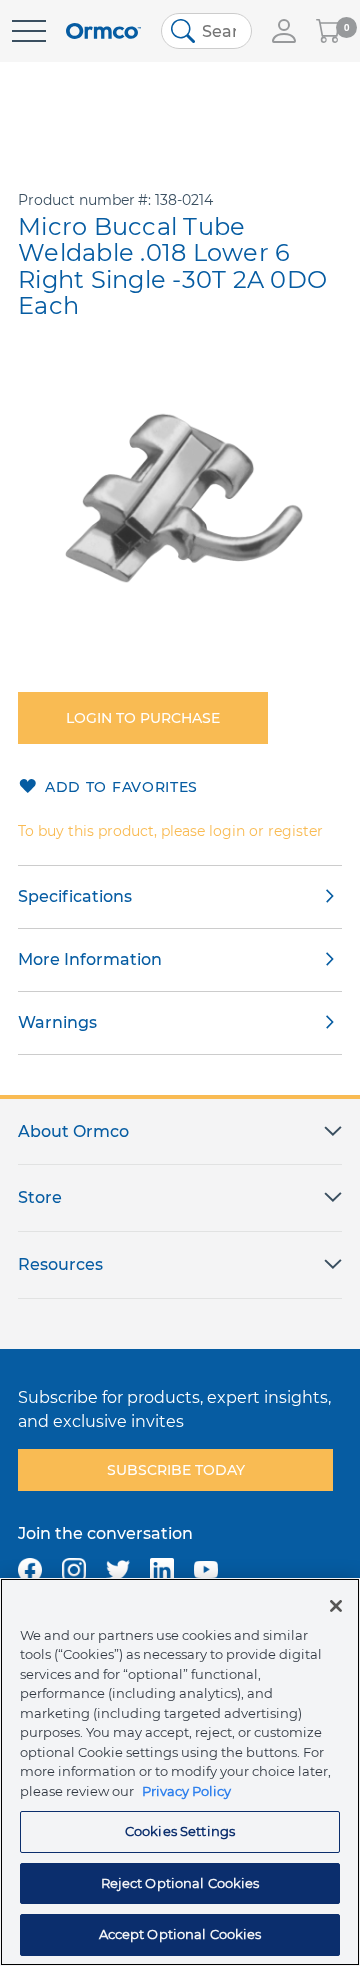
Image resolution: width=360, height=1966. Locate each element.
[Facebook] (30, 1570)
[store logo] (103, 31)
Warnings (57, 1022)
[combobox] (206, 31)
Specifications (75, 896)
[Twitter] (118, 1570)
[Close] (336, 1606)
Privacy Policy (186, 1791)
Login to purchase (143, 718)
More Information (90, 959)
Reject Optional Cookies (180, 1883)
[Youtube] (206, 1570)
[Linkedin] (162, 1570)
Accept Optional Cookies (180, 1934)
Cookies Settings (180, 1831)
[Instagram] (74, 1570)
